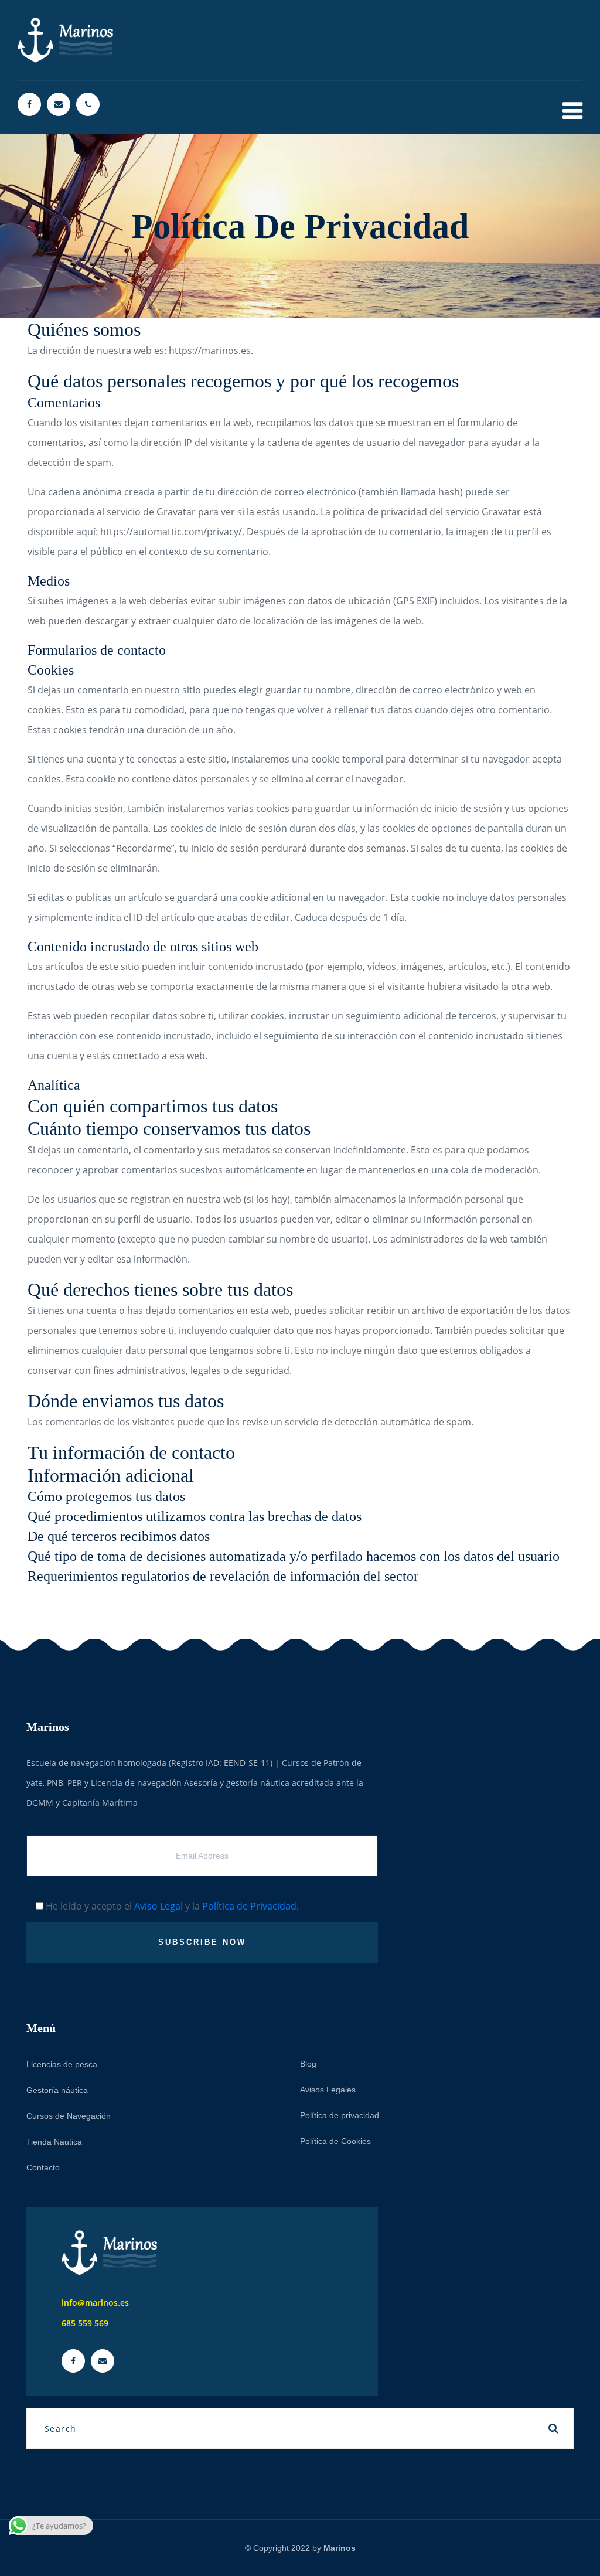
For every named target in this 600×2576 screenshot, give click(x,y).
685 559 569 (85, 2323)
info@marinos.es (95, 2303)
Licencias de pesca (62, 2064)
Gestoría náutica (57, 2090)
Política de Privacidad (249, 1906)
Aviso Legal (158, 1906)
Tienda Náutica (54, 2142)
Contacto (43, 2167)
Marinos (340, 2548)
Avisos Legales (328, 2090)
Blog (308, 2064)
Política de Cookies (335, 2141)
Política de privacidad (340, 2115)
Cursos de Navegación (69, 2116)
